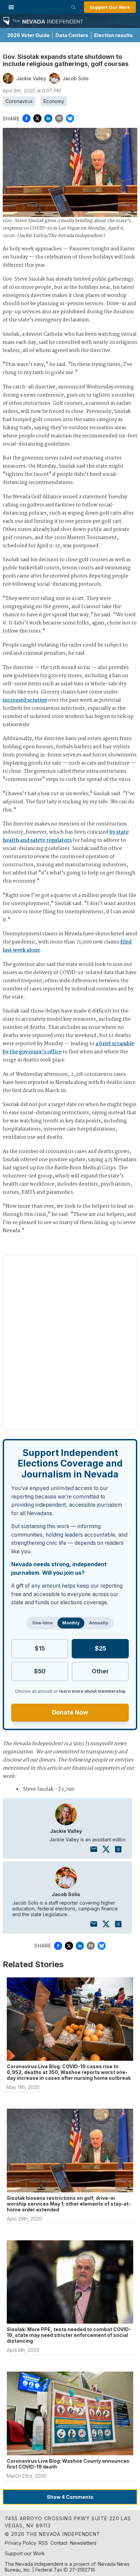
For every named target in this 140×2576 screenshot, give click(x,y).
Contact (59, 2543)
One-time (42, 1623)
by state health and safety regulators (66, 836)
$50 (40, 1671)
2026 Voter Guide (28, 35)
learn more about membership (92, 1691)
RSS (43, 2543)
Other (100, 1671)
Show (70, 2497)
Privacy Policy (21, 2543)
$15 (40, 1648)
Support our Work (25, 2553)
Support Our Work (110, 7)
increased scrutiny (25, 700)
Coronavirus (19, 101)
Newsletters (83, 2543)
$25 (100, 1648)
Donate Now (70, 1712)
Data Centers (72, 35)
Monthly (71, 1623)
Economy (54, 101)
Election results (113, 35)
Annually (99, 1623)
